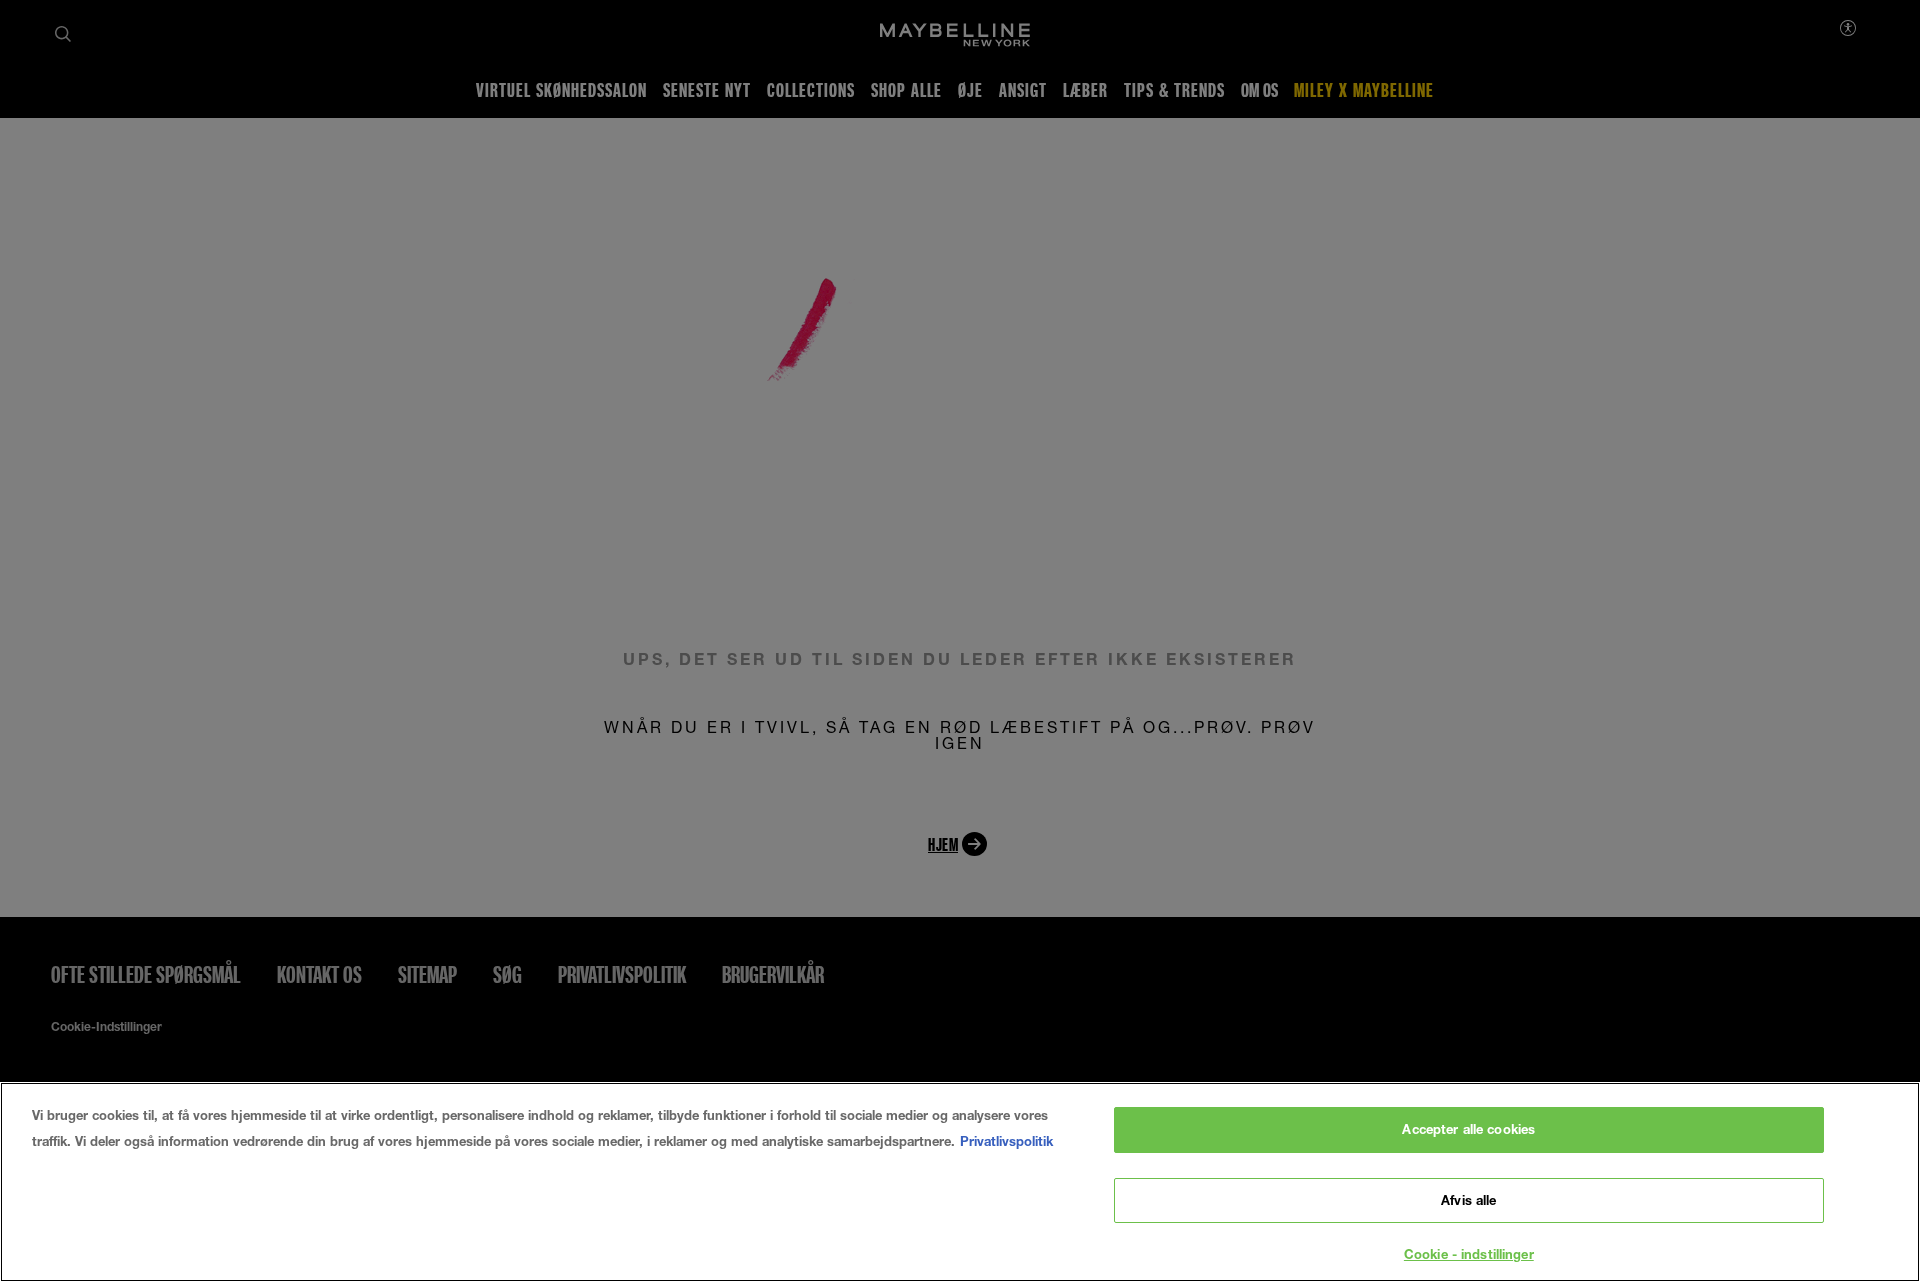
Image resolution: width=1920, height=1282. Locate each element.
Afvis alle (1468, 1200)
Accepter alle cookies (1468, 1129)
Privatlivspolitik (1006, 1141)
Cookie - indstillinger (1469, 1254)
